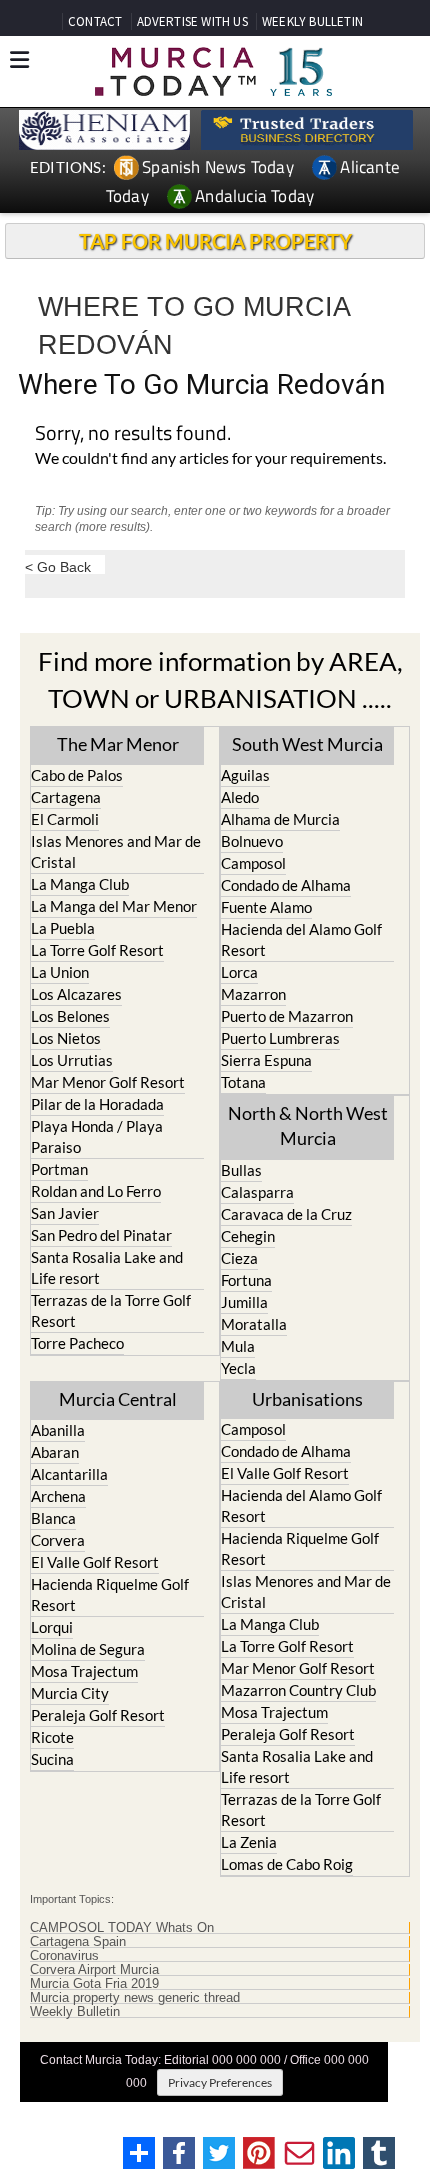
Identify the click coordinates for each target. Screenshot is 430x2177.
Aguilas (245, 775)
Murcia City (70, 1693)
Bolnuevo (252, 841)
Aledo (240, 797)
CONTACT (95, 21)
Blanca (53, 1518)
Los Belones (70, 1016)
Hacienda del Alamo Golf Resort (301, 939)
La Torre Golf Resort (97, 950)
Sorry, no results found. (133, 434)
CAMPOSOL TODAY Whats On (122, 1928)
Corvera (58, 1540)
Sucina (52, 1759)
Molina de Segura (88, 1649)
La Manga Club (80, 884)
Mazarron (253, 994)
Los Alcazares (76, 994)
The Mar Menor (118, 744)
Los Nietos (66, 1038)
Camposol (253, 863)
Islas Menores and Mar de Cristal (116, 851)
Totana (243, 1082)
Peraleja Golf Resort (98, 1715)
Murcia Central (118, 1399)
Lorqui (52, 1627)
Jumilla (244, 1302)
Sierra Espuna (266, 1060)
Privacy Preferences (220, 2082)
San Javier (65, 1213)
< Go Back (58, 566)
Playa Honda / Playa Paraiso (97, 1136)
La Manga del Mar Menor (114, 906)
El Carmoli (65, 819)
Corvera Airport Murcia (94, 1970)
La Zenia (249, 1842)
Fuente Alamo (266, 907)
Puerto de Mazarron (287, 1016)
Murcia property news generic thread (135, 1998)
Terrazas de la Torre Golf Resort (111, 1310)
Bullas (241, 1170)
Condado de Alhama (286, 885)
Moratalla (254, 1324)
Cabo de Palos (77, 775)
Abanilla (58, 1430)
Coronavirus (64, 1956)
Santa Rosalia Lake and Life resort (107, 1267)
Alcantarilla (69, 1474)
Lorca (239, 972)
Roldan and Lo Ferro (96, 1191)
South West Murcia (307, 744)
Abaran (55, 1452)
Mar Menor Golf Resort (108, 1082)
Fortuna (246, 1280)
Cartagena (66, 797)
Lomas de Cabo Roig (287, 1864)
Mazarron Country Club (298, 1690)
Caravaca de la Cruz (286, 1214)
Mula (238, 1346)
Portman (59, 1169)
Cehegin (248, 1236)
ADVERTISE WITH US (192, 21)
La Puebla (63, 928)
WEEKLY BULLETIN (312, 21)
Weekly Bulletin (75, 2012)
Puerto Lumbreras (280, 1038)
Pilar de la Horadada (97, 1104)
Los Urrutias (72, 1060)
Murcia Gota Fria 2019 (94, 1984)
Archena (58, 1496)
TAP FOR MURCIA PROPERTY (215, 241)
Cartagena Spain (78, 1942)
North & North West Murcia (308, 1125)
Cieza (239, 1258)
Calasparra (257, 1192)
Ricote (52, 1737)
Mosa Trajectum (84, 1671)
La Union (60, 972)
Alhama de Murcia (280, 819)
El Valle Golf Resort (95, 1562)
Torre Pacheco (77, 1343)
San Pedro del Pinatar (101, 1235)
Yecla (238, 1368)
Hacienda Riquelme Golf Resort (110, 1594)
